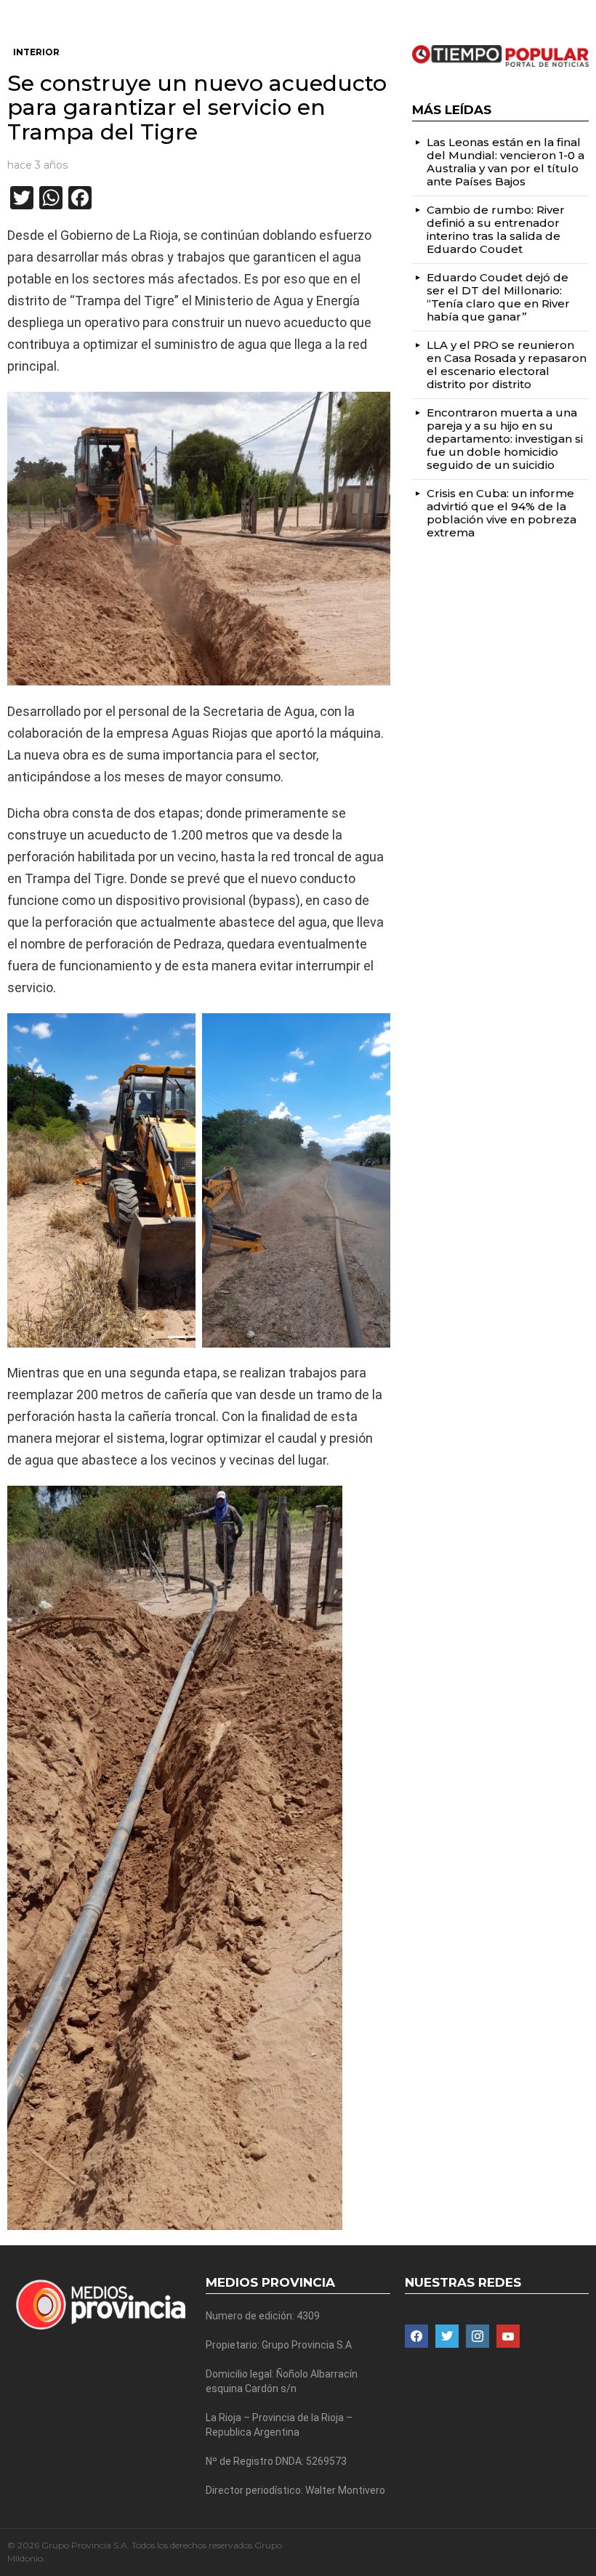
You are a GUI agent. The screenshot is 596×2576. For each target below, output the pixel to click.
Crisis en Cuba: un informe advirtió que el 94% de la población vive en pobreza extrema (502, 513)
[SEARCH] (583, 12)
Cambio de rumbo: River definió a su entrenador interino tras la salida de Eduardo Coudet (496, 229)
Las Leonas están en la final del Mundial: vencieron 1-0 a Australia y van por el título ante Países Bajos (506, 162)
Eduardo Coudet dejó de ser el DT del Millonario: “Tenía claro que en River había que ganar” (498, 297)
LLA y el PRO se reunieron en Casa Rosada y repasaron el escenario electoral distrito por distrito (507, 365)
